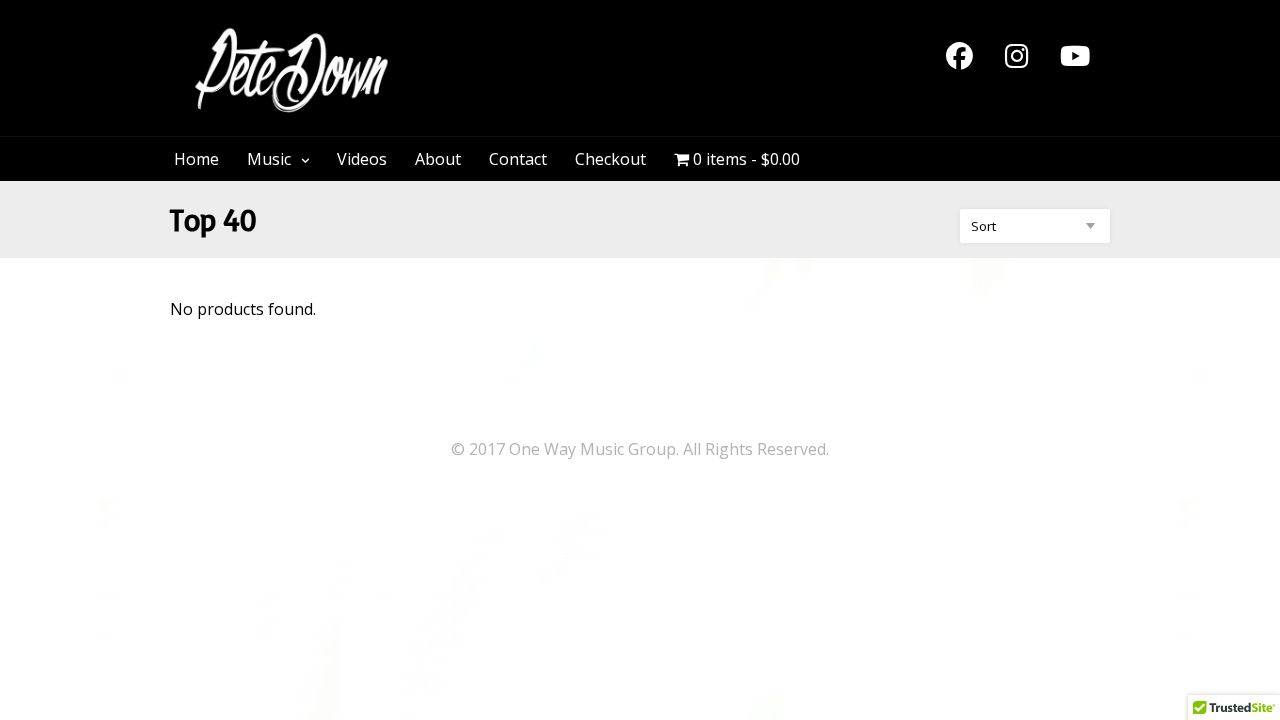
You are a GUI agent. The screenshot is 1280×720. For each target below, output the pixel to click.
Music (269, 159)
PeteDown (489, 37)
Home (196, 159)
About (438, 159)
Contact (518, 159)
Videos (362, 159)
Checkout (610, 159)
